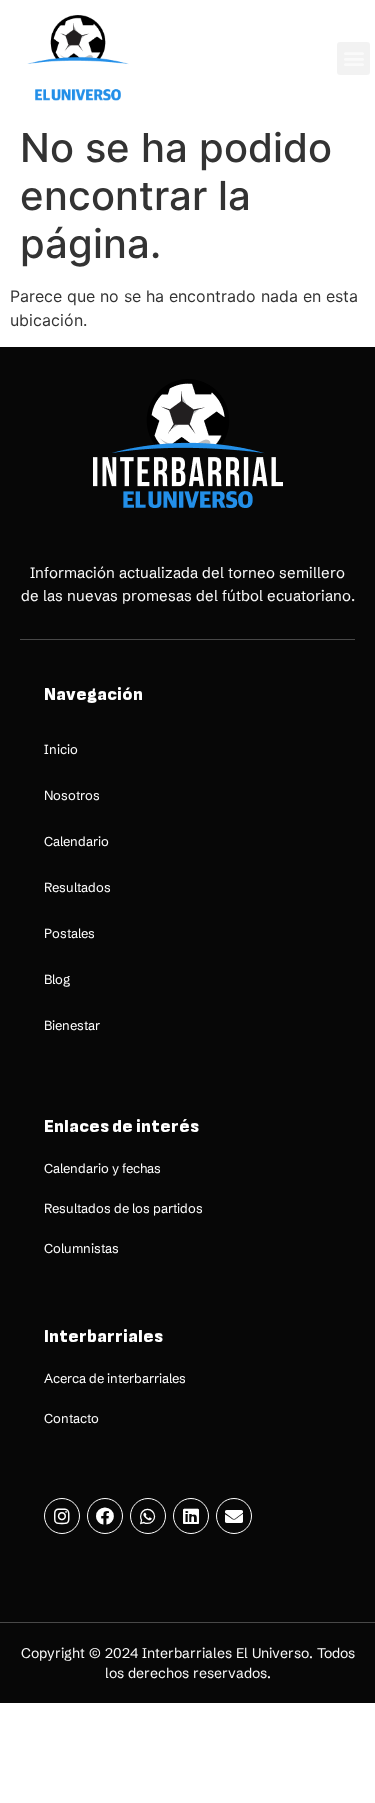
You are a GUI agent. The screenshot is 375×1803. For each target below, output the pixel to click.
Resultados (77, 887)
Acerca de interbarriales (115, 1378)
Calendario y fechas (102, 1168)
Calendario (76, 841)
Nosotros (72, 795)
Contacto (71, 1418)
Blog (57, 979)
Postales (69, 933)
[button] (353, 58)
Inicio (61, 749)
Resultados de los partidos (123, 1208)
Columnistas (81, 1248)
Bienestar (72, 1025)
